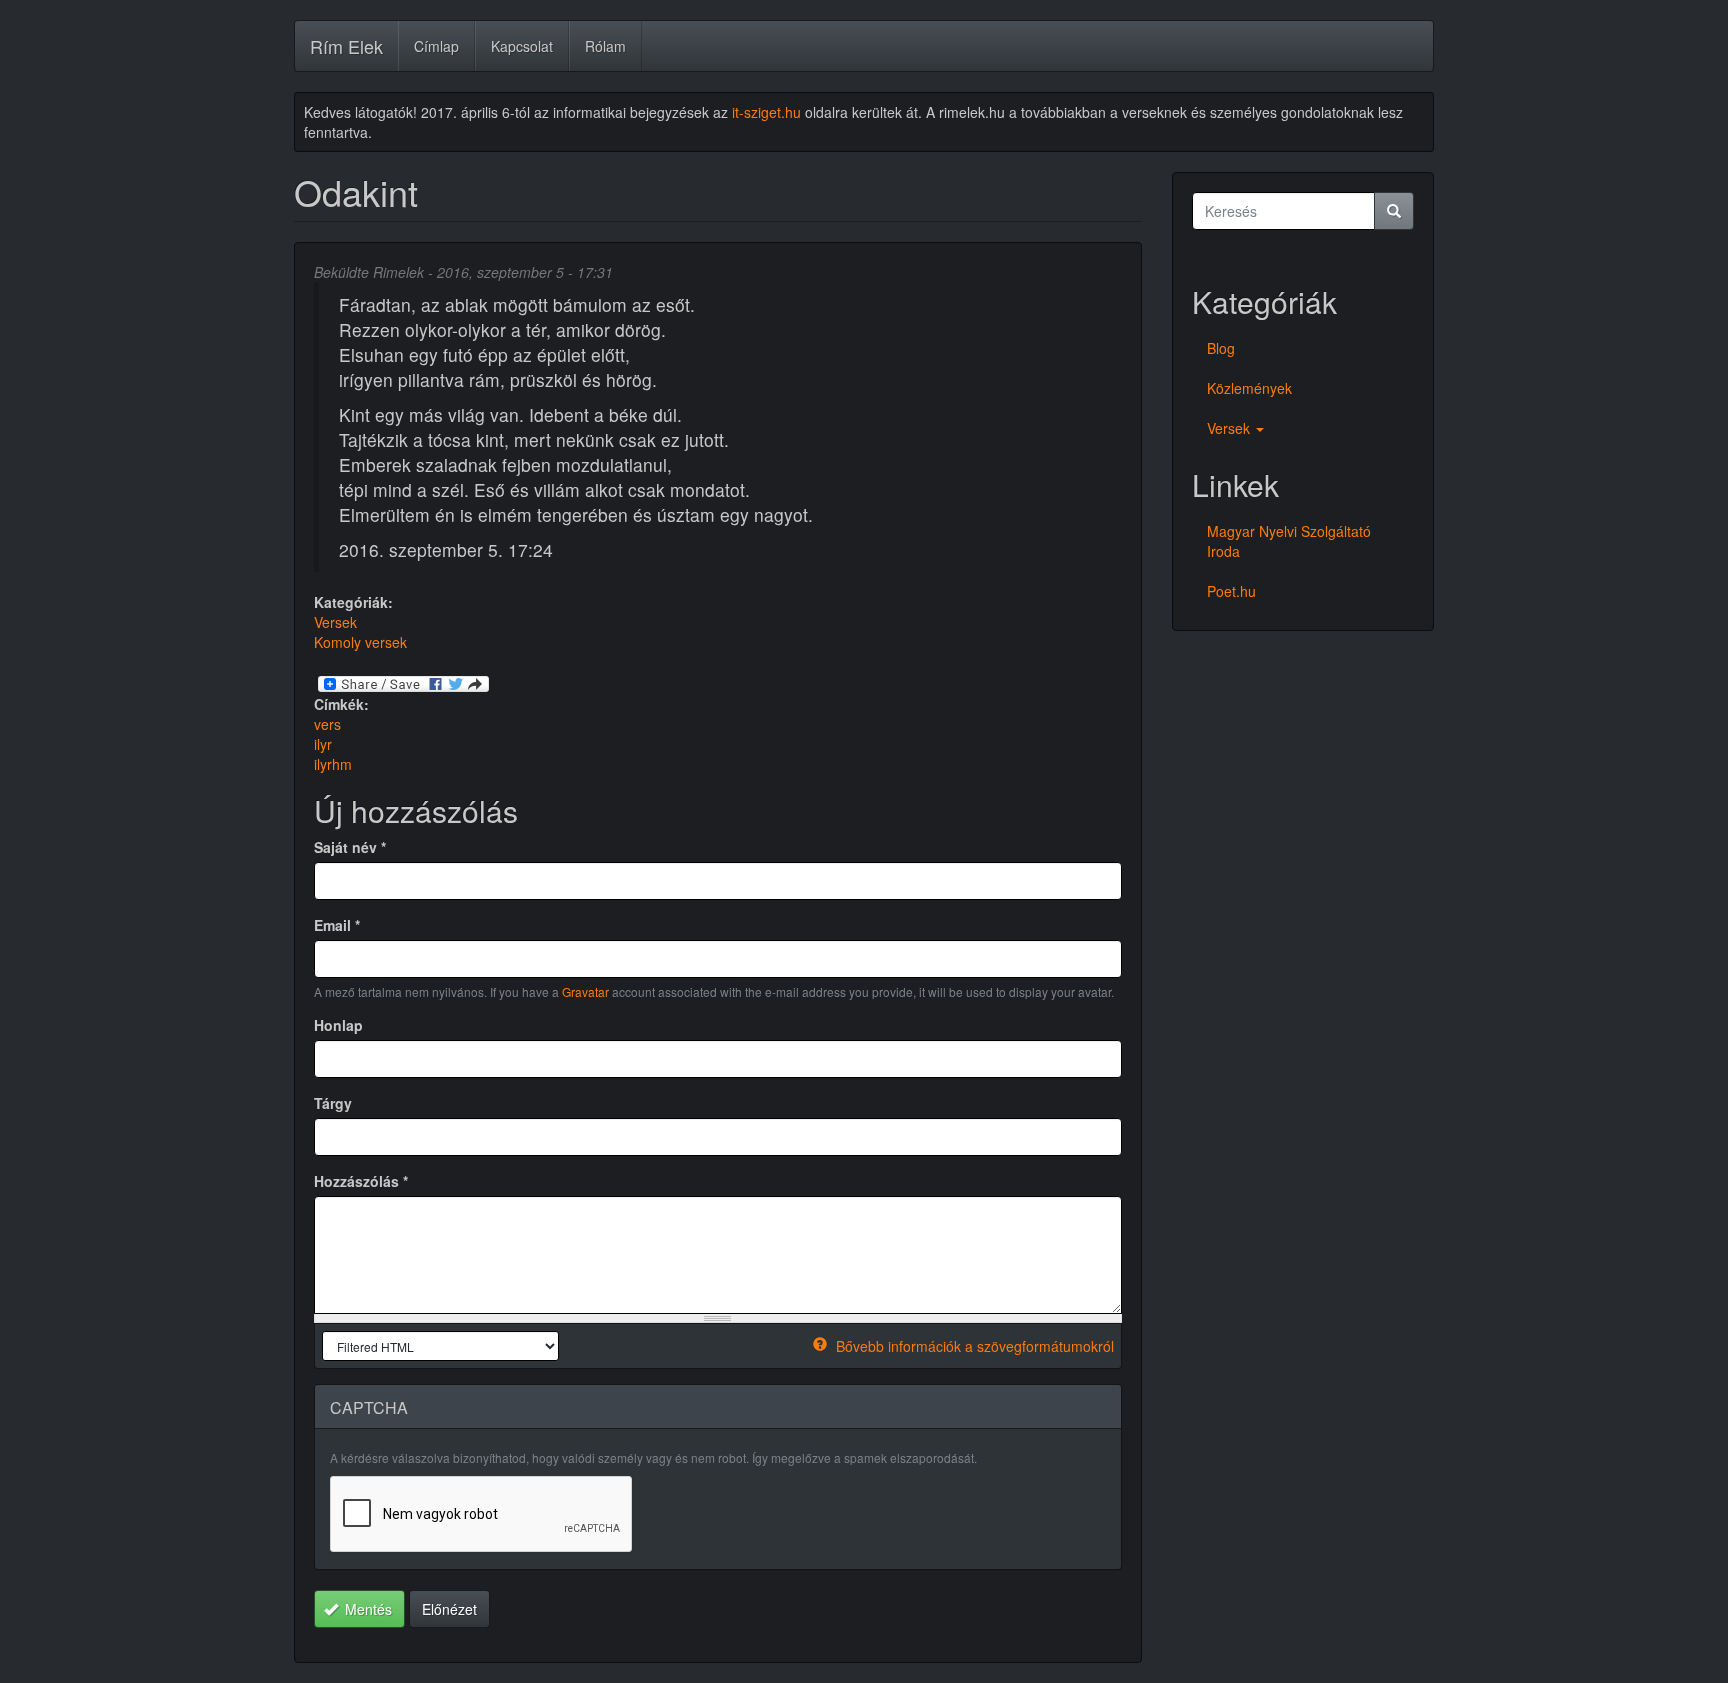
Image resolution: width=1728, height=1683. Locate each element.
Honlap (338, 1025)
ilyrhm (333, 764)
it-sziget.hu (766, 112)
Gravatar (585, 991)
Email (337, 925)
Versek (335, 622)
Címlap (436, 46)
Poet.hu (1231, 591)
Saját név (350, 847)
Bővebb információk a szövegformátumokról (973, 1346)
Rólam (605, 46)
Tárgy (333, 1103)
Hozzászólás (361, 1181)
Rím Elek (346, 46)
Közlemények (1249, 388)
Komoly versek (360, 642)
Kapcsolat (522, 46)
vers (327, 724)
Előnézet (449, 1609)
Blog (1221, 348)
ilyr (323, 744)
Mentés (366, 1609)
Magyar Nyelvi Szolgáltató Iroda (1289, 541)
